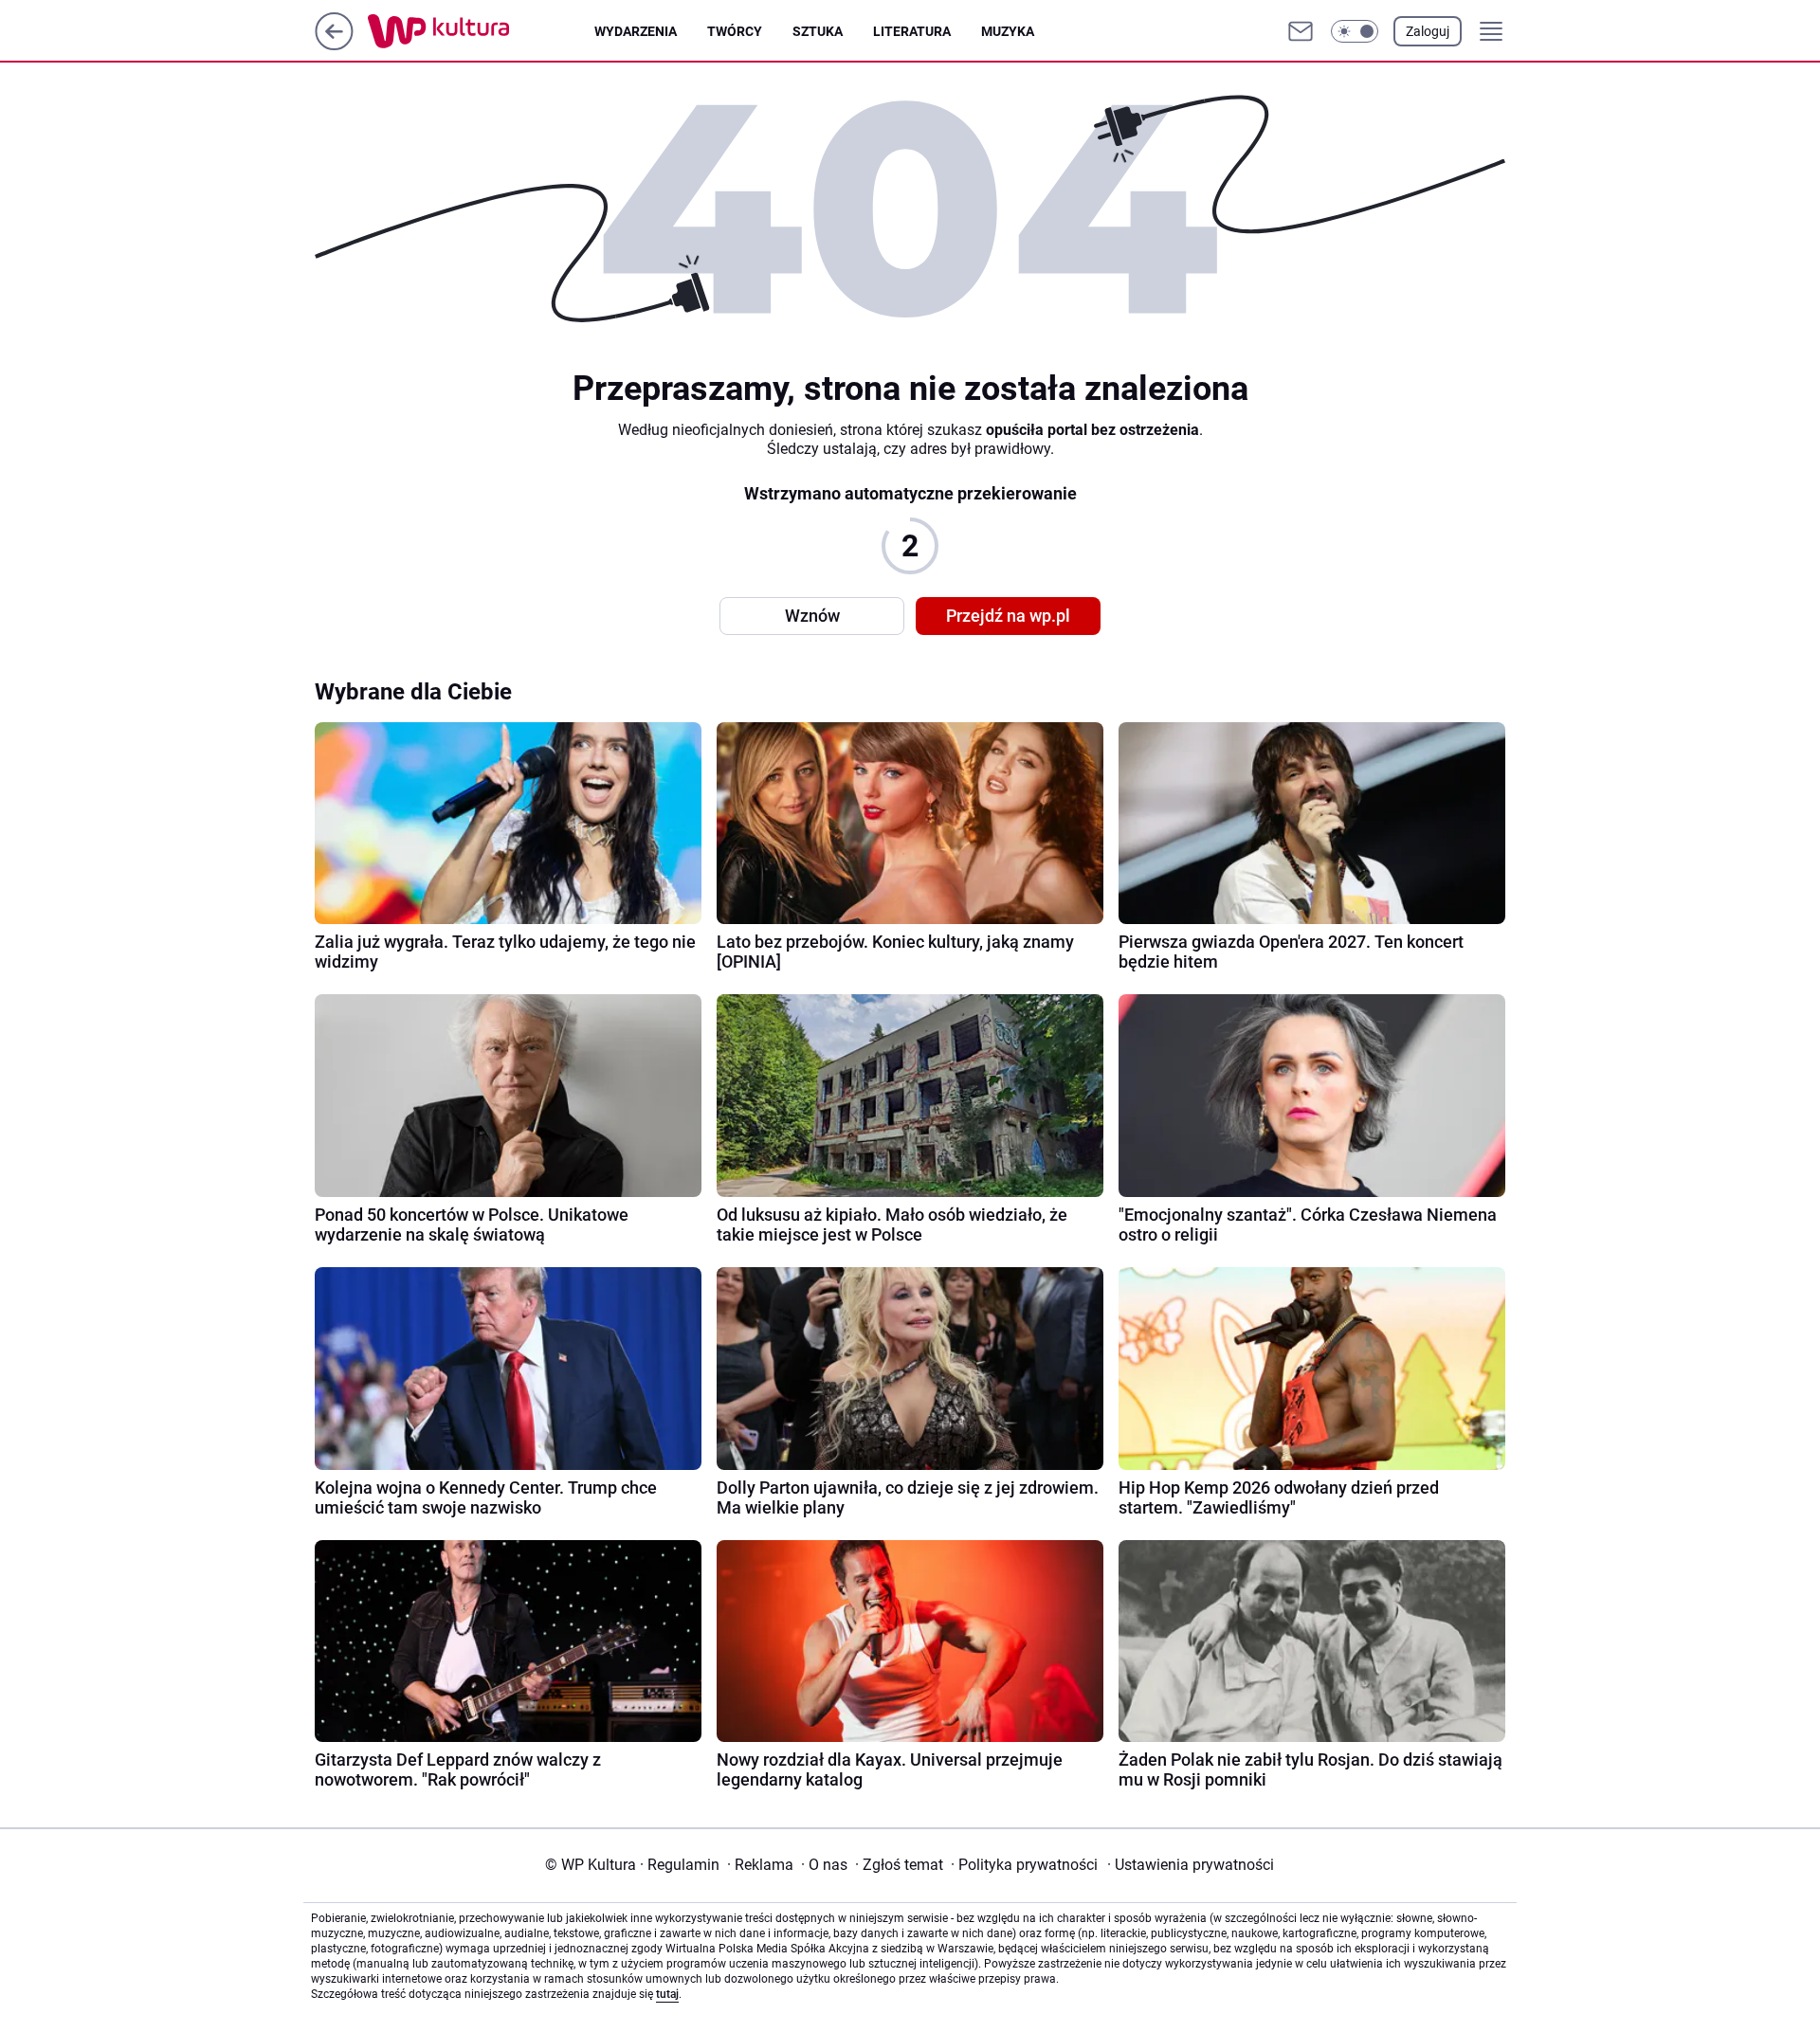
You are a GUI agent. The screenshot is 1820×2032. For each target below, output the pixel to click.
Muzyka (1008, 31)
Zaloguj (1428, 31)
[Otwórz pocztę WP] (1301, 31)
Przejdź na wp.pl (1008, 616)
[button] (1355, 31)
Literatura (912, 31)
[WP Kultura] (481, 31)
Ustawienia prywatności (1191, 1865)
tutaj (667, 1994)
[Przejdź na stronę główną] (334, 45)
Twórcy (735, 31)
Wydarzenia (636, 31)
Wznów (812, 616)
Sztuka (818, 31)
